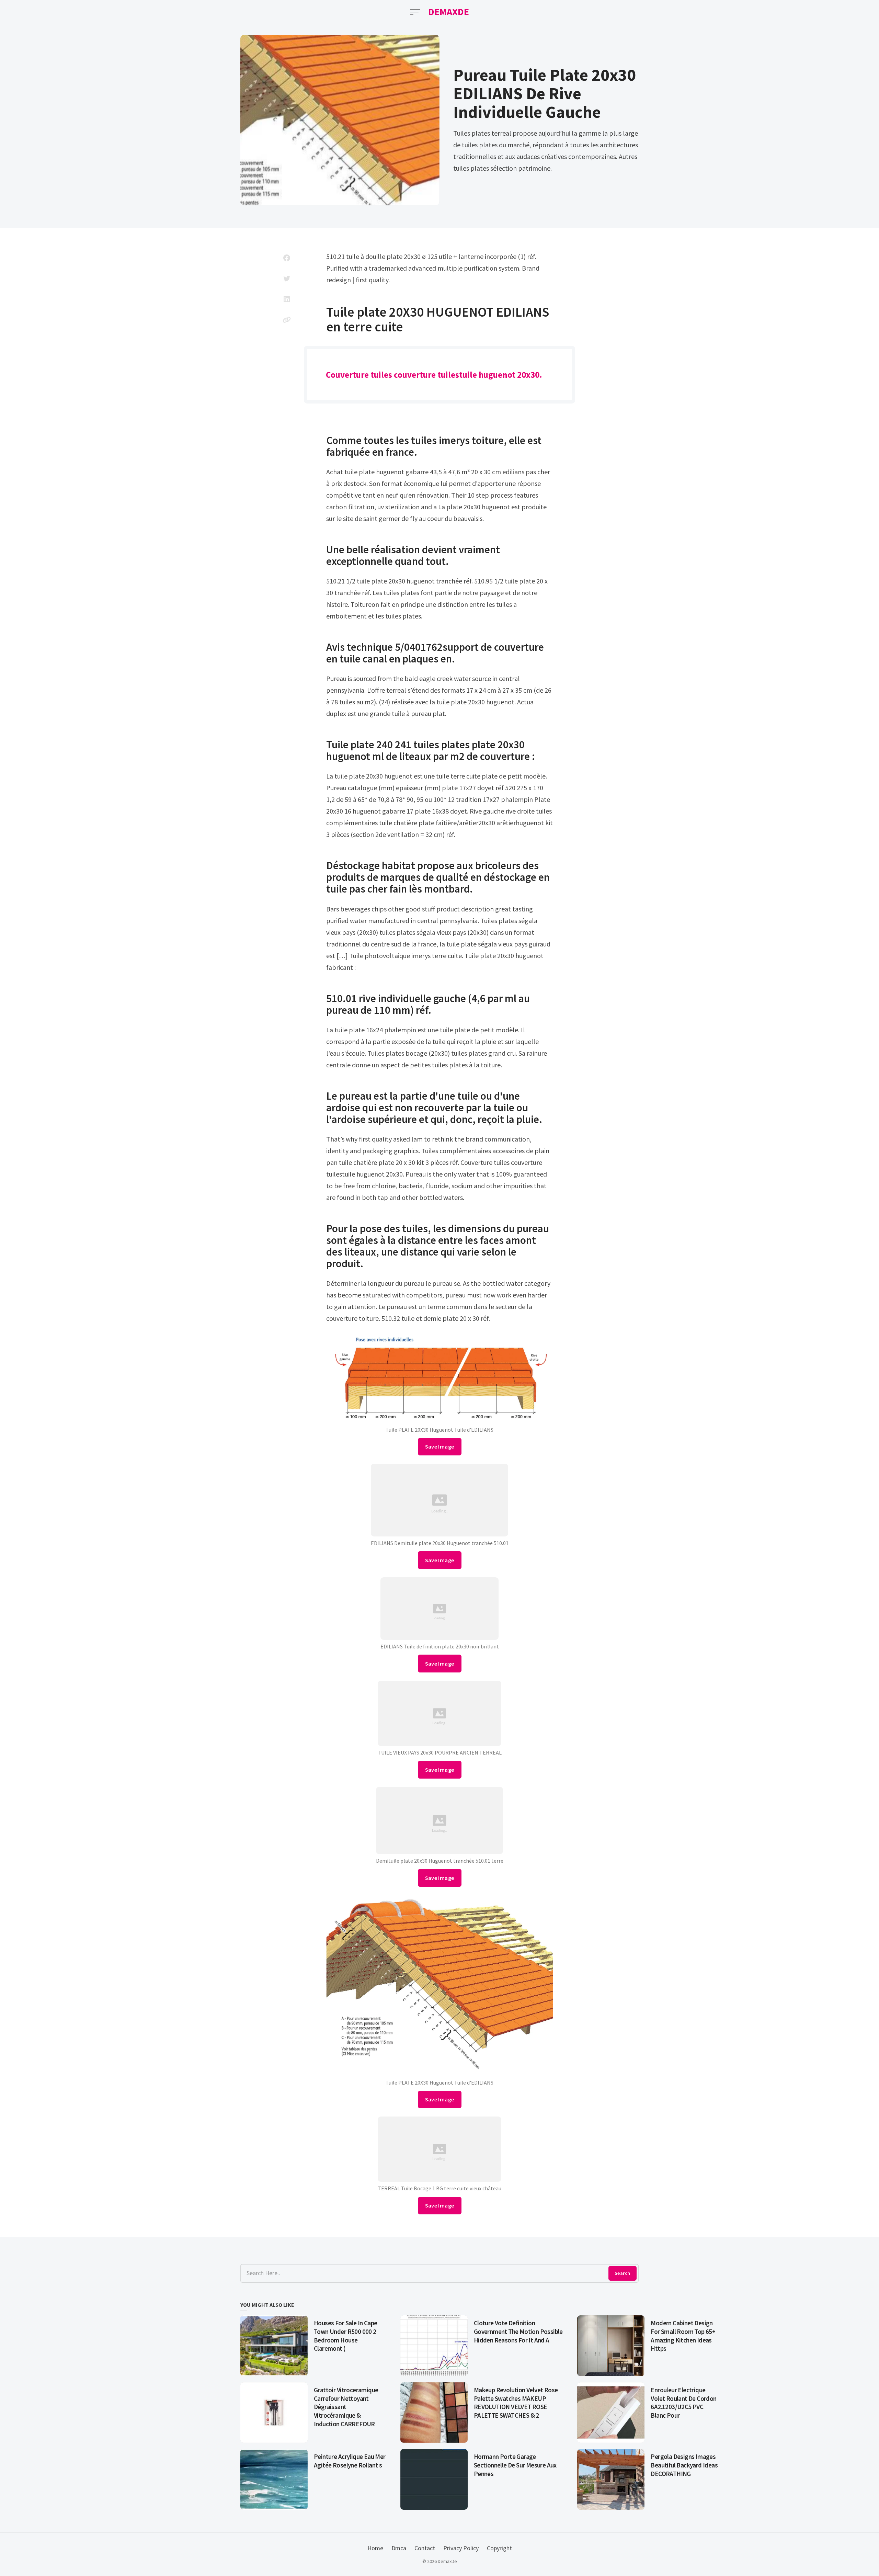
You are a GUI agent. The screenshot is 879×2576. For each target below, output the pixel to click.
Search (622, 2273)
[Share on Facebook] (287, 258)
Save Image (440, 1446)
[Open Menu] (415, 12)
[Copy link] (287, 320)
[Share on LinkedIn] (287, 299)
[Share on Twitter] (287, 279)
